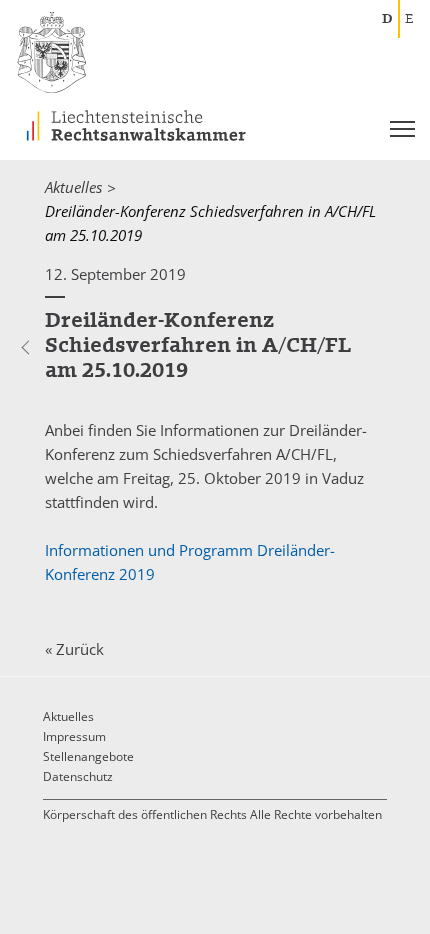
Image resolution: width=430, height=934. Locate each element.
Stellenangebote (88, 756)
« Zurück (74, 649)
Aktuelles (73, 187)
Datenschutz (78, 776)
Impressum (74, 736)
